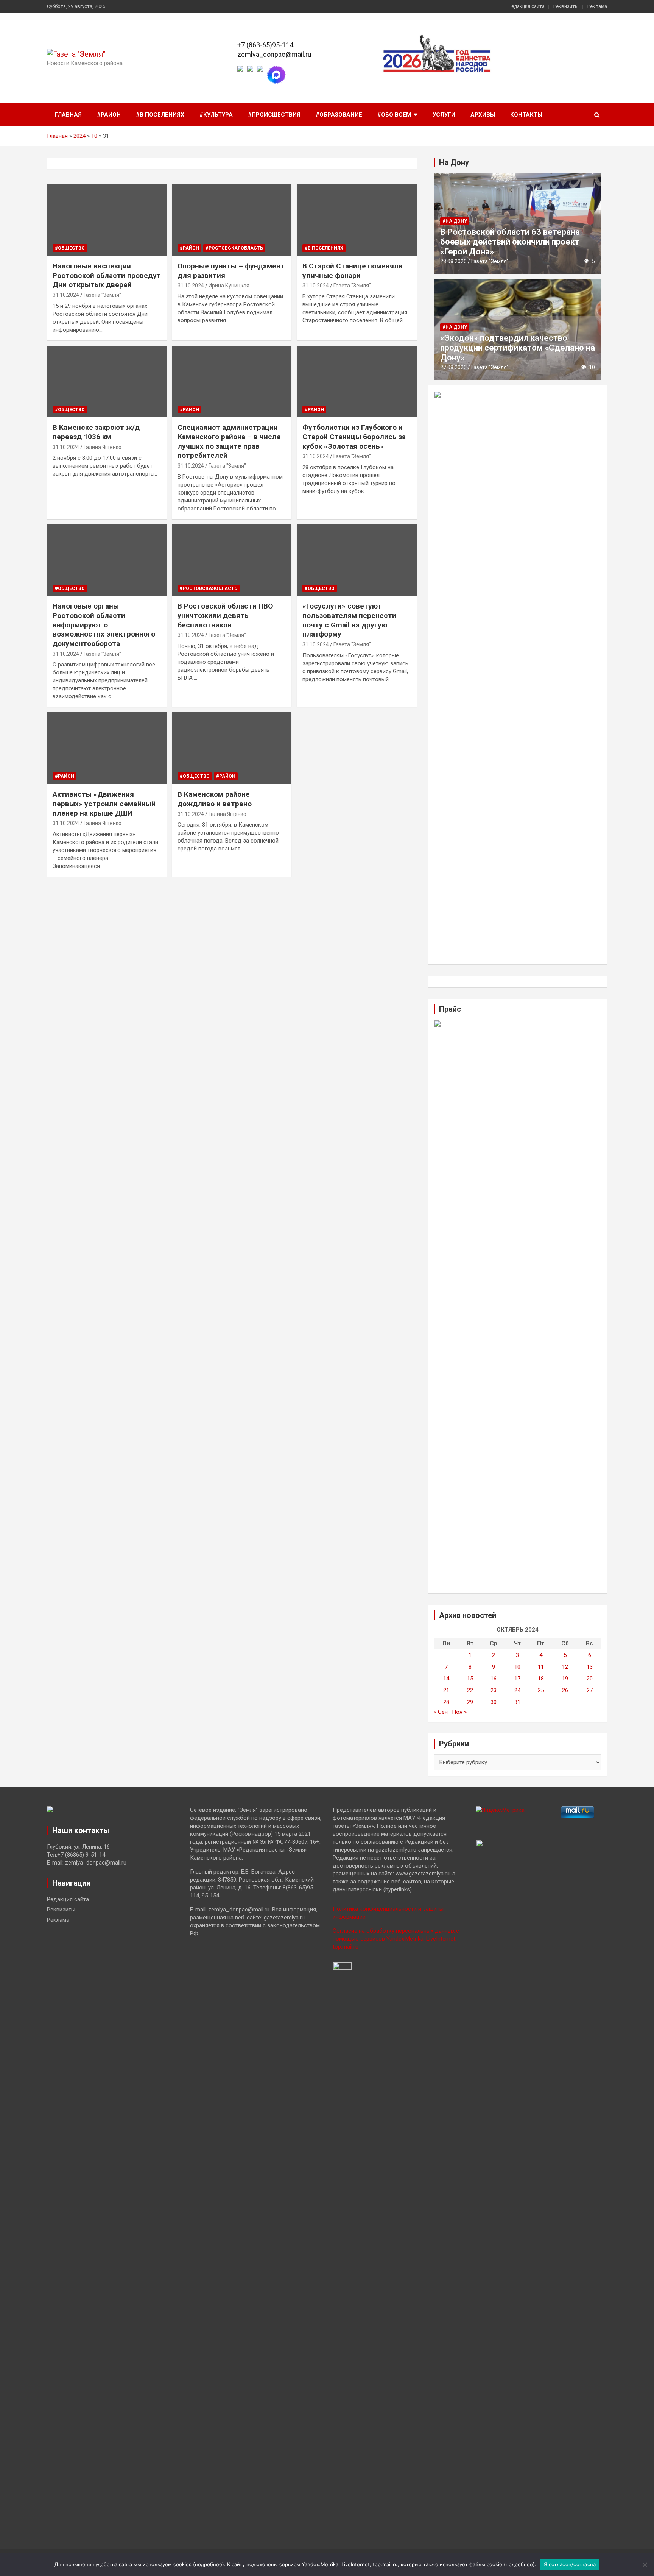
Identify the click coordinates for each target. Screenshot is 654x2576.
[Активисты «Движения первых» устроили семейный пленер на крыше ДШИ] (107, 748)
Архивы (483, 115)
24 (517, 1690)
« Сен (441, 1712)
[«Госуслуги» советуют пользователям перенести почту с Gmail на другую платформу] (357, 560)
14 (446, 1679)
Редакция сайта (527, 6)
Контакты (526, 115)
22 (470, 1690)
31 (517, 1702)
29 (470, 1702)
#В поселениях (160, 115)
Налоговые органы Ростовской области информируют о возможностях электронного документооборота (104, 625)
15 (470, 1679)
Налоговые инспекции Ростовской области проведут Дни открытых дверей (107, 275)
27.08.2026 (453, 367)
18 (541, 1679)
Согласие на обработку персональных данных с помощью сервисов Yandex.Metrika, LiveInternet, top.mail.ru (396, 1939)
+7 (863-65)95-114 (265, 45)
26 (565, 1690)
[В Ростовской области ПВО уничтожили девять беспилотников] (232, 560)
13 (590, 1667)
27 (590, 1690)
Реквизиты (566, 6)
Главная (68, 115)
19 (565, 1679)
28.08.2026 (453, 261)
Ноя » (459, 1712)
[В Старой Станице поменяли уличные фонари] (357, 220)
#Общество (70, 248)
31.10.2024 (66, 295)
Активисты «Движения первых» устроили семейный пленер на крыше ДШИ (104, 804)
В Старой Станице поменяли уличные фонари (353, 271)
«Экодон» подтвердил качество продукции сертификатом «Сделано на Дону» (518, 348)
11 (541, 1667)
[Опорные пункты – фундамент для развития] (232, 220)
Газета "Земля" (102, 295)
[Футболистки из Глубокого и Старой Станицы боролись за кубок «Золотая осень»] (357, 381)
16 (494, 1679)
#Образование (339, 115)
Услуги (444, 115)
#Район (109, 115)
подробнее (209, 2564)
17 (517, 1679)
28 (446, 1702)
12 (565, 1667)
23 (494, 1690)
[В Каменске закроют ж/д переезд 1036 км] (107, 381)
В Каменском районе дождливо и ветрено (215, 799)
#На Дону (455, 221)
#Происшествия (274, 115)
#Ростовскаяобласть (234, 248)
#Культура (216, 115)
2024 (79, 136)
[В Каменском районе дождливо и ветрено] (232, 748)
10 (94, 136)
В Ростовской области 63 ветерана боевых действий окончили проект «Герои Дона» (510, 242)
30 (494, 1702)
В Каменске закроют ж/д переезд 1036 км (96, 432)
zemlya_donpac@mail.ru (274, 54)
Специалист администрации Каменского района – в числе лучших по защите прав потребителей (229, 441)
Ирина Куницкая (229, 286)
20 (590, 1679)
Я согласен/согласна (570, 2564)
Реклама (597, 6)
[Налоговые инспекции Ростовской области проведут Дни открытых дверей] (107, 220)
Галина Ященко (103, 447)
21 (446, 1690)
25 (541, 1690)
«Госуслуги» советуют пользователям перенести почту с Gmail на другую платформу (349, 620)
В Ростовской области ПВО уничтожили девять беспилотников (225, 615)
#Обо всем (394, 115)
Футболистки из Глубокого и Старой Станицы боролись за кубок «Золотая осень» (354, 437)
